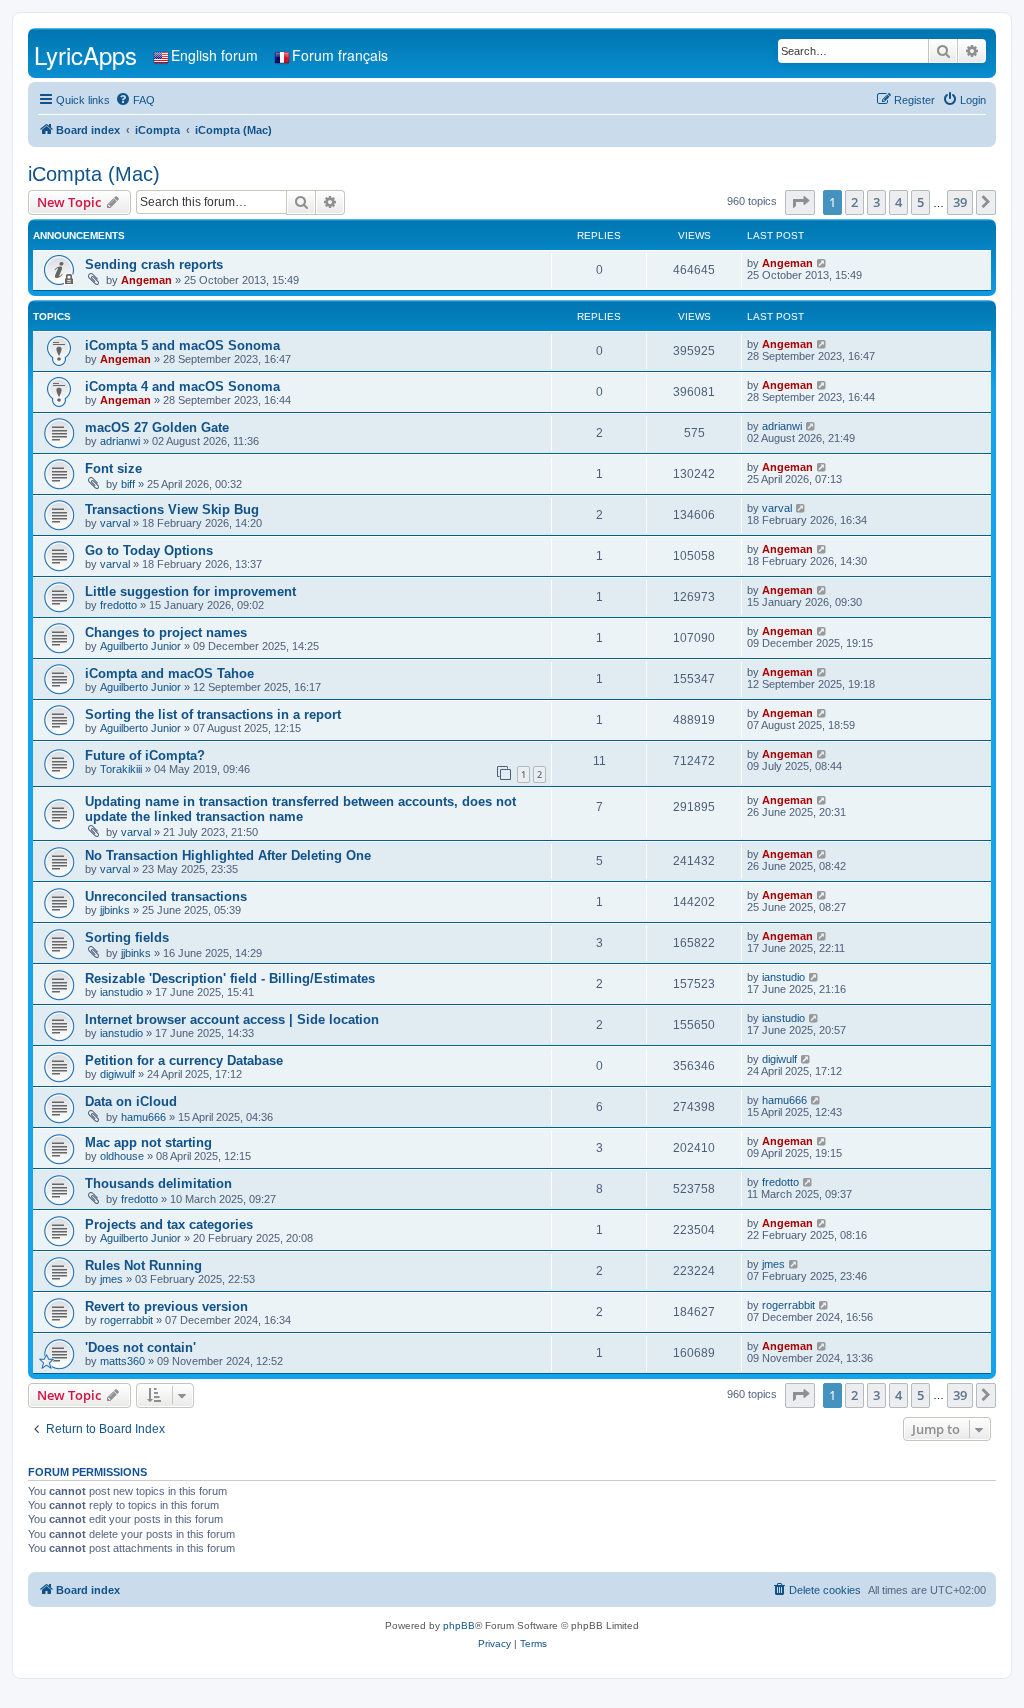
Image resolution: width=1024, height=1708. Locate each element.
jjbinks (115, 910)
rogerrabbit (126, 1320)
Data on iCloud (131, 1101)
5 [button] (920, 202)
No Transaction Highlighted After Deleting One (228, 855)
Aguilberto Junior (140, 646)
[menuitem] (135, 100)
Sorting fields (127, 937)
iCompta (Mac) (94, 174)
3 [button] (876, 202)
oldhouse (122, 1156)
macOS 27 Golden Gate (157, 427)
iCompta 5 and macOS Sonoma (182, 345)
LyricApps (85, 54)
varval (115, 523)
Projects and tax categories (169, 1224)
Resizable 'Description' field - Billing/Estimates (230, 978)
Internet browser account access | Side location (232, 1019)
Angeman (146, 280)
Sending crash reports (154, 264)
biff (128, 484)
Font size (113, 468)
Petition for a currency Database (184, 1060)
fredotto (118, 605)
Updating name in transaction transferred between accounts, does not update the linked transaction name (300, 809)
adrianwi (120, 441)
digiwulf (117, 1074)
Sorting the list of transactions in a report (213, 714)
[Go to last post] (822, 263)
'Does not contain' (140, 1347)
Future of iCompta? (145, 755)
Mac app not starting (148, 1142)
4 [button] (898, 202)
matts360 (122, 1361)
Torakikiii (121, 769)
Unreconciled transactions (166, 896)
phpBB (459, 1625)
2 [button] (854, 202)
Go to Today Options (149, 550)
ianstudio (121, 992)
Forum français (340, 55)
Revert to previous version (166, 1306)
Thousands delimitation (158, 1183)
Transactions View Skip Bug (172, 509)
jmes (111, 1279)
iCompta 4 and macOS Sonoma (182, 386)
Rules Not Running (143, 1265)
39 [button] (960, 202)
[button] (800, 202)
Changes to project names (166, 632)
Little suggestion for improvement (190, 591)
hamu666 (143, 1117)
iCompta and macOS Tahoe (169, 673)
